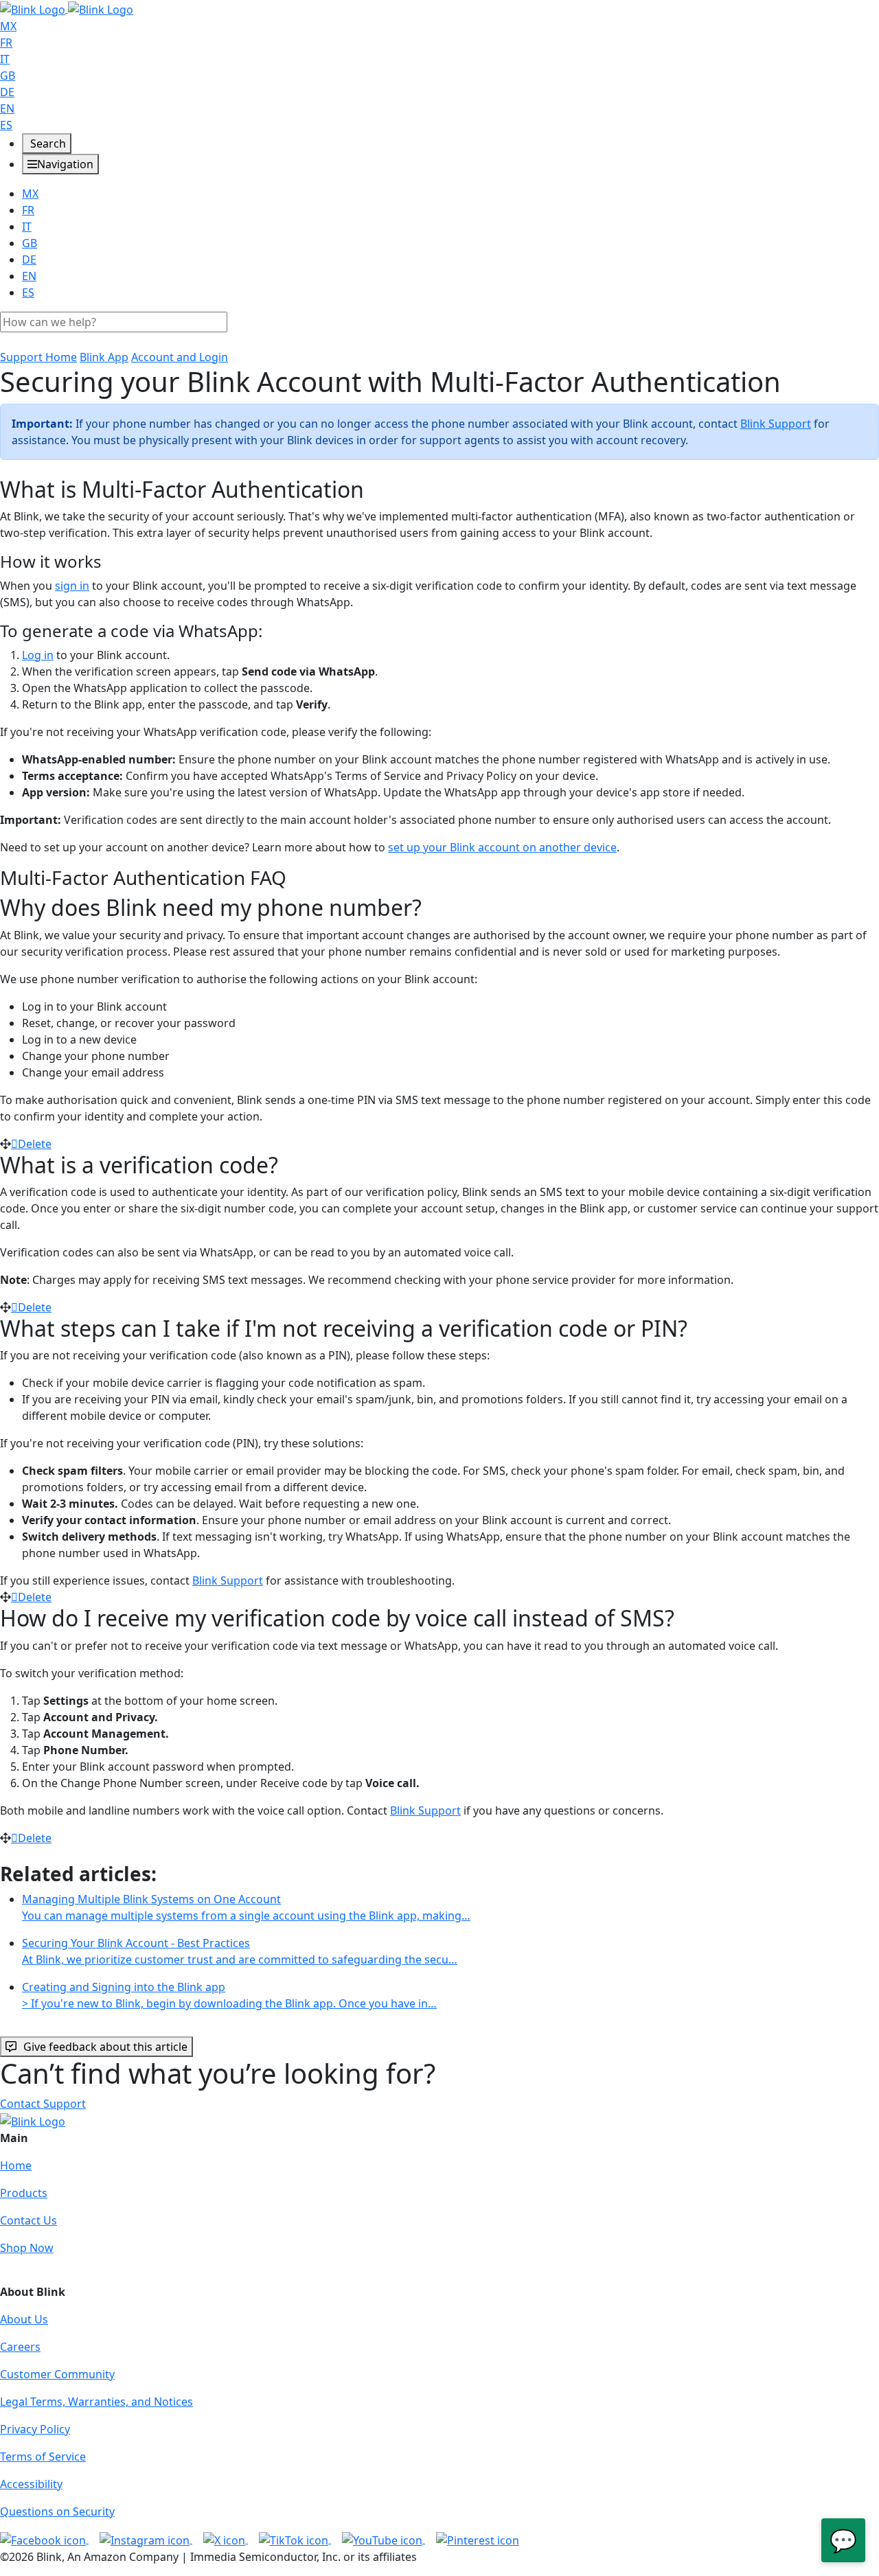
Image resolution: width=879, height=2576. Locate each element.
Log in (38, 655)
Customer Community (57, 2374)
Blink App (104, 357)
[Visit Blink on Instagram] (146, 2539)
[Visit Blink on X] (226, 2539)
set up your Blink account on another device (502, 847)
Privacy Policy (35, 2429)
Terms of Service (43, 2457)
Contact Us (28, 2220)
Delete (35, 1144)
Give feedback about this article (105, 2047)
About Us (24, 2319)
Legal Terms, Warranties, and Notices (96, 2402)
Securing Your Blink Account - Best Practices (240, 1951)
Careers (20, 2347)
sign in (72, 586)
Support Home (38, 357)
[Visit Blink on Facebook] (44, 2539)
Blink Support (776, 424)
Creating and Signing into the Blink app (229, 1995)
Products (24, 2193)
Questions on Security (57, 2511)
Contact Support (43, 2104)
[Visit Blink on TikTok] (295, 2539)
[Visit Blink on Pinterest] (478, 2539)
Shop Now (27, 2248)
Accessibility (31, 2484)
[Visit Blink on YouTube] (384, 2539)
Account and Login (180, 357)
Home (16, 2165)
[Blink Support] (67, 8)
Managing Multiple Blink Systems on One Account (246, 1907)
